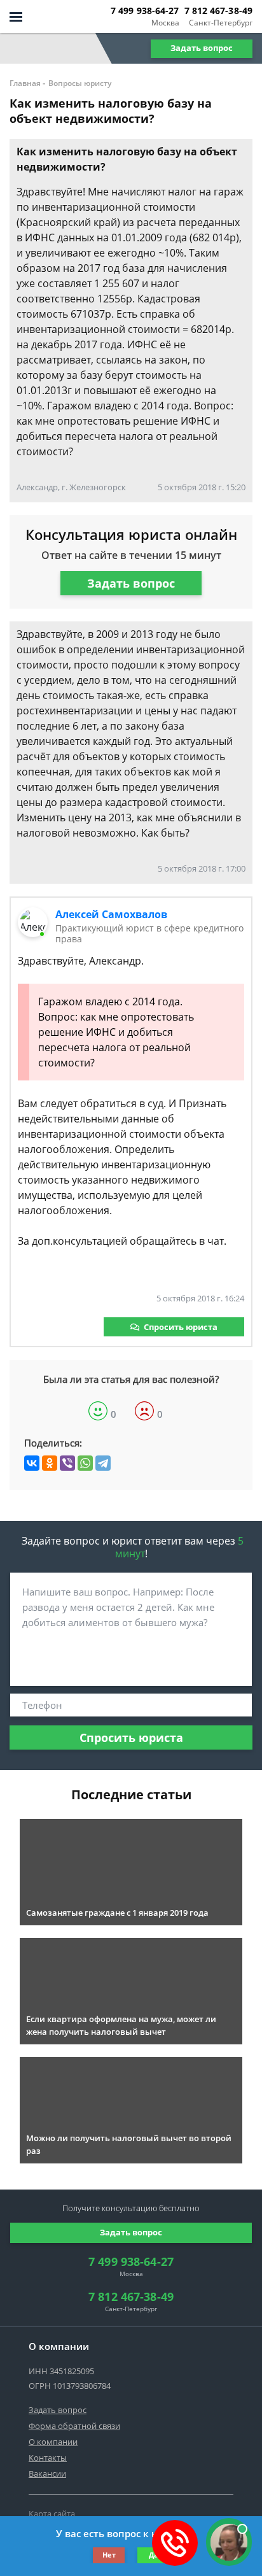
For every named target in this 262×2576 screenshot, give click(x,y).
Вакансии (47, 2473)
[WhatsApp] (85, 1463)
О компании (53, 2442)
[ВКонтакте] (32, 1463)
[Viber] (67, 1463)
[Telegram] (103, 1463)
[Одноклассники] (50, 1463)
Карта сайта (52, 2514)
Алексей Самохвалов (111, 914)
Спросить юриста (181, 1327)
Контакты (48, 2458)
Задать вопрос (202, 48)
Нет (109, 2555)
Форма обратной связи (74, 2426)
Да (154, 2555)
